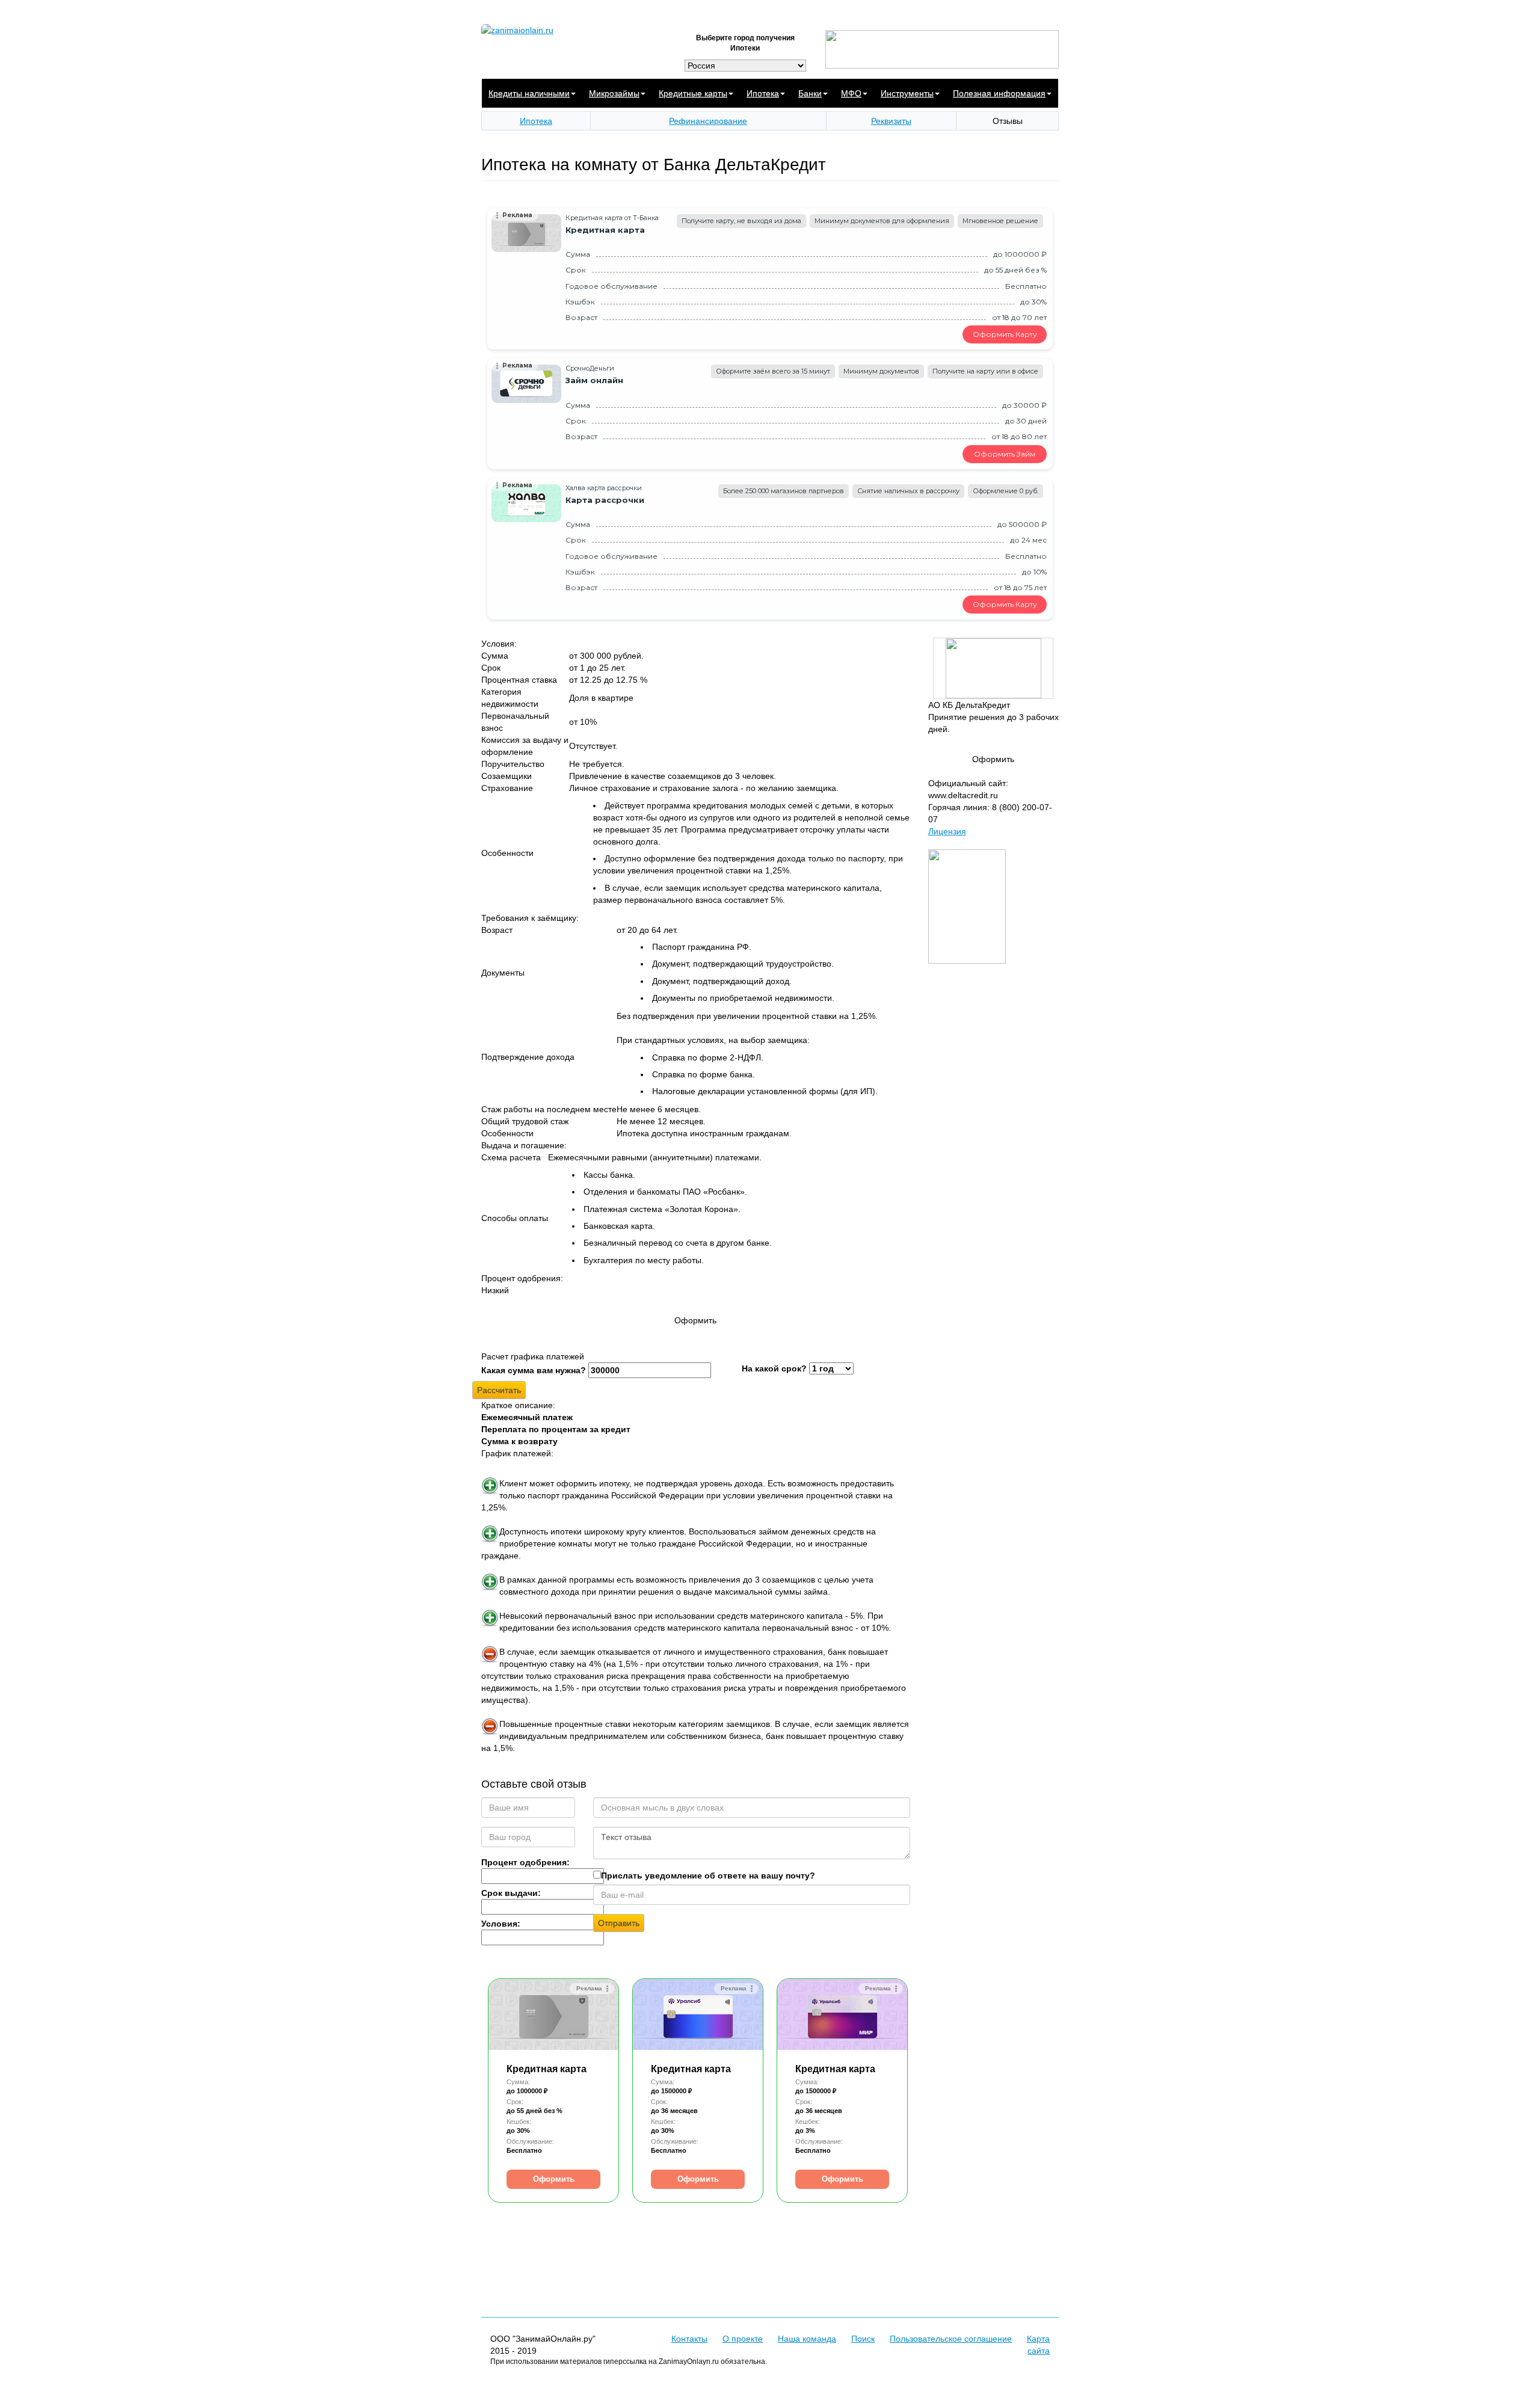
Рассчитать (499, 1390)
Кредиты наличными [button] (529, 93)
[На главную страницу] (571, 30)
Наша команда (807, 2339)
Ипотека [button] (763, 93)
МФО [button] (851, 93)
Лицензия (947, 831)
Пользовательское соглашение (951, 2339)
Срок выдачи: (511, 1893)
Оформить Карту (1005, 334)
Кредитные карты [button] (693, 93)
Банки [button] (810, 93)
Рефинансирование (708, 121)
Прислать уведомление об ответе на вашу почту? (708, 1876)
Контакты (689, 2339)
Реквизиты (891, 121)
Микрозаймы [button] (614, 93)
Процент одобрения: (525, 1862)
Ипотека (536, 121)
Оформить (554, 2179)
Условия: (501, 1924)
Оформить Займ (1005, 454)
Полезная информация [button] (999, 93)
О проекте (743, 2339)
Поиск (863, 2339)
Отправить (619, 1923)
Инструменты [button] (907, 93)
